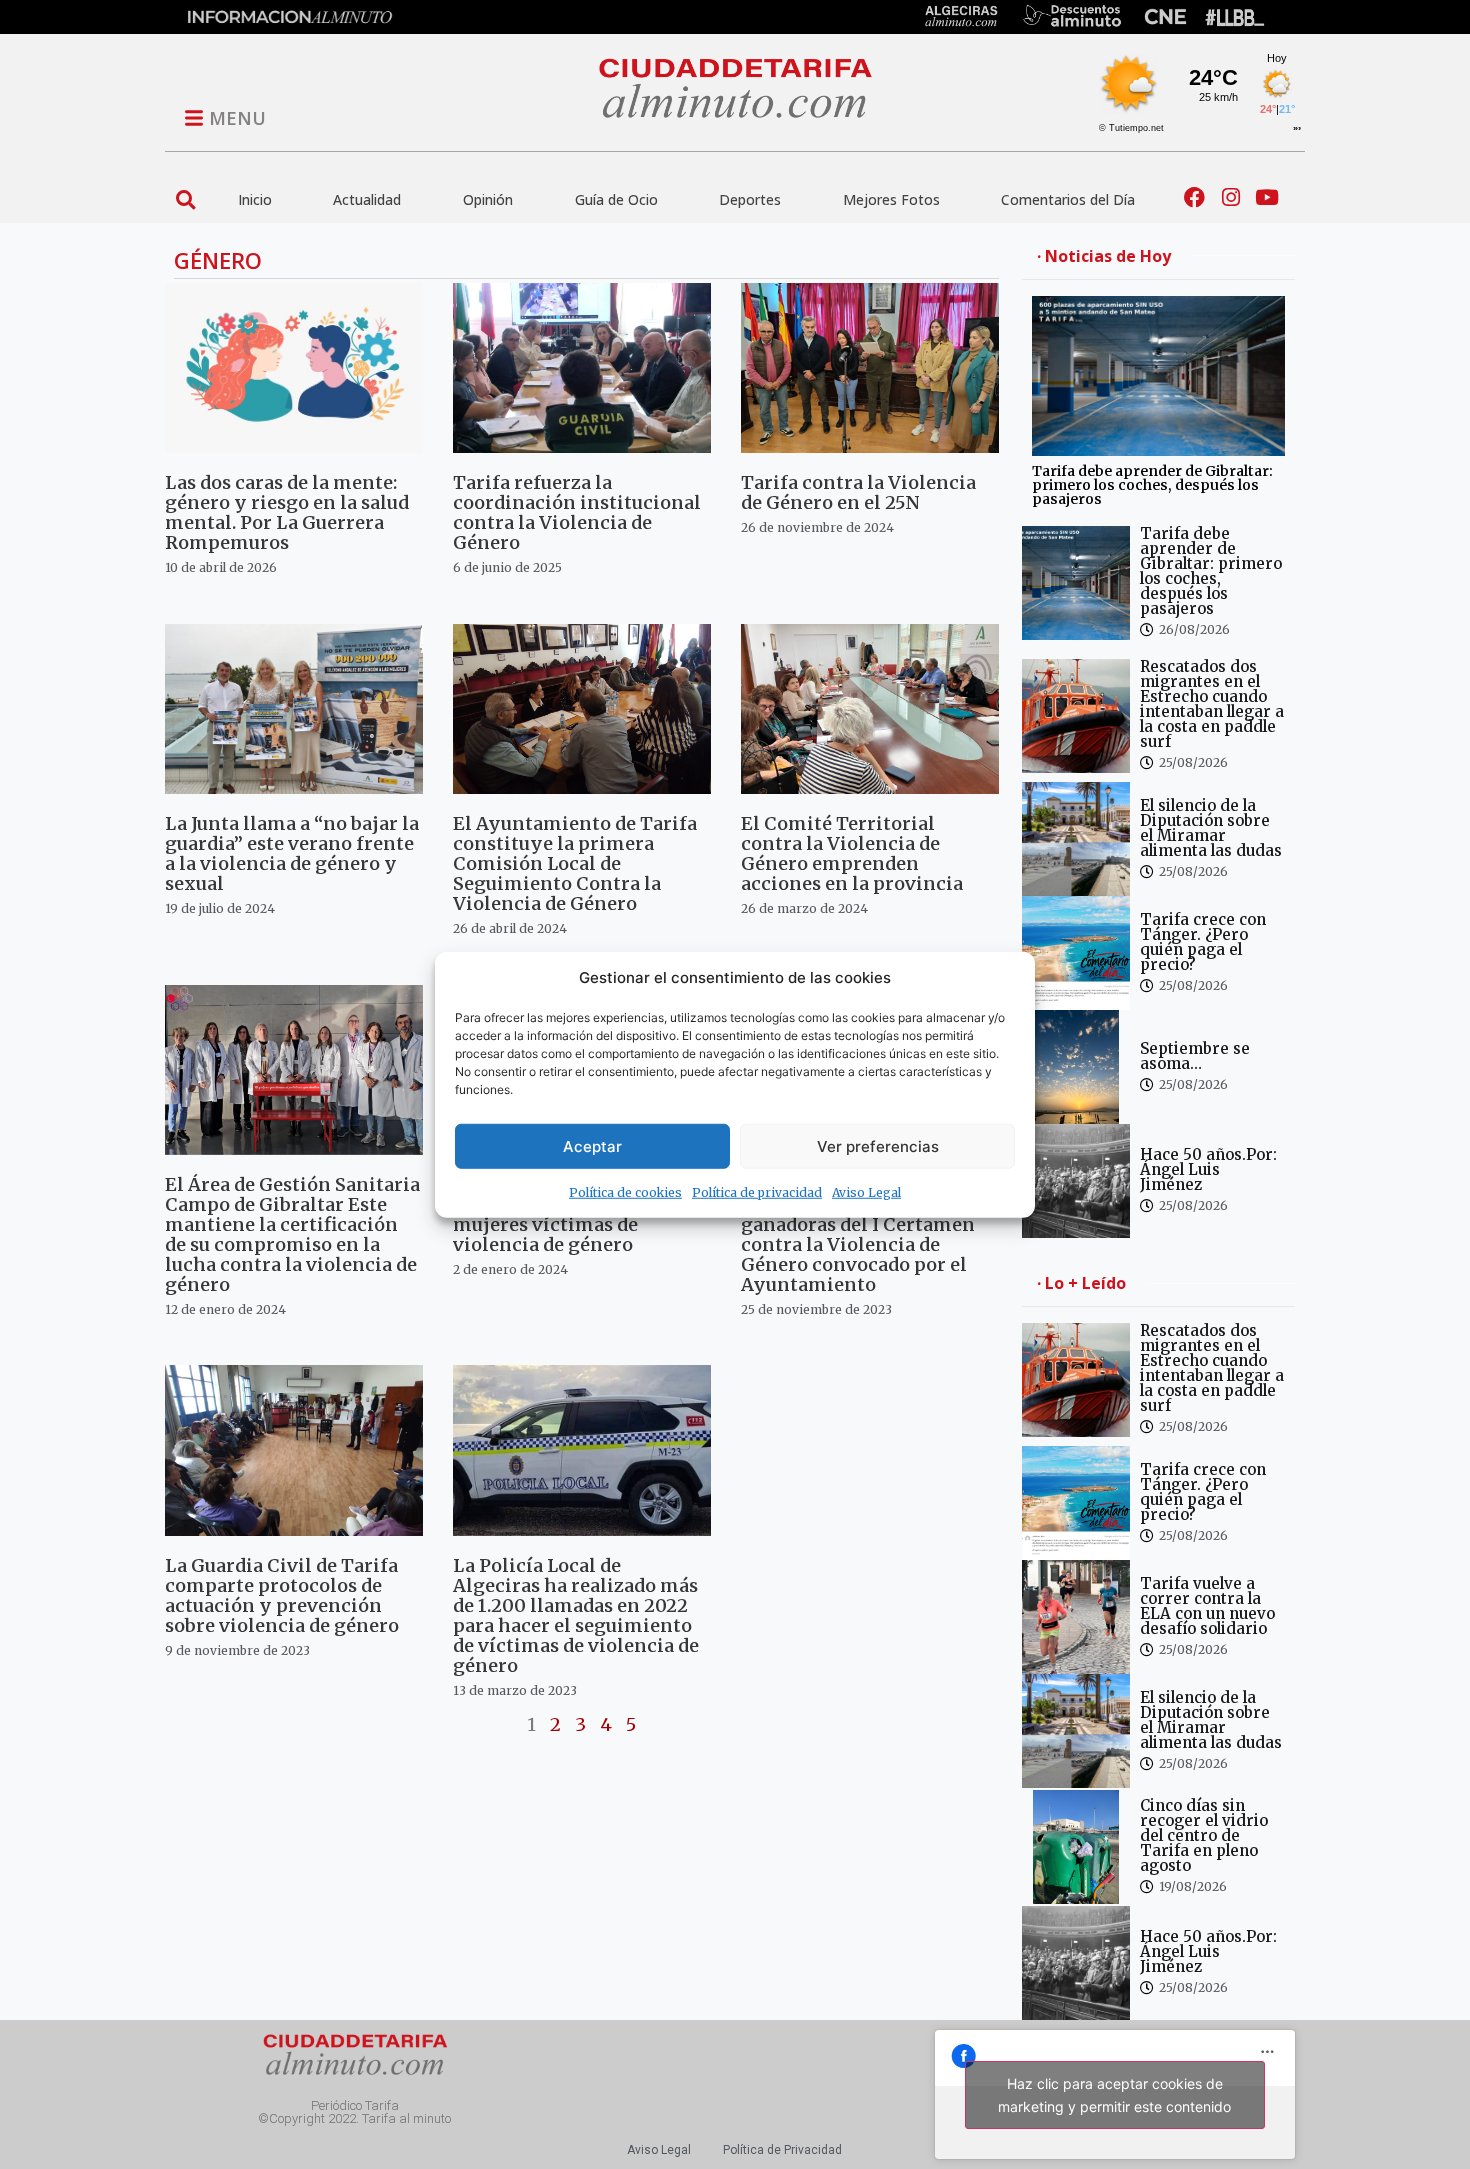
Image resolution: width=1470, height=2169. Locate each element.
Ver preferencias (878, 1145)
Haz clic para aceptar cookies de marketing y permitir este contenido (1114, 2095)
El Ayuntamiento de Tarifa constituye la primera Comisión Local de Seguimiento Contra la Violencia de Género (575, 863)
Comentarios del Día (1068, 199)
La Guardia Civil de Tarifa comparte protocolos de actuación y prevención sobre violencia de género (282, 1595)
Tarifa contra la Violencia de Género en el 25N (858, 492)
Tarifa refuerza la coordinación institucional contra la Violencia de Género (577, 512)
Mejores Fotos (891, 199)
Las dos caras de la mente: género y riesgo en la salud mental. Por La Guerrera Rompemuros (287, 512)
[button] (185, 199)
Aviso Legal (866, 1192)
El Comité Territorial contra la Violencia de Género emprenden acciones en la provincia (852, 853)
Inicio (255, 199)
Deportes (750, 199)
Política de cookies (625, 1192)
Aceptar (592, 1145)
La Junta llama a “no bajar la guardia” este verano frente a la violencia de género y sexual (292, 853)
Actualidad (367, 199)
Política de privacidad (757, 1192)
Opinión (488, 199)
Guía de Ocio (616, 199)
